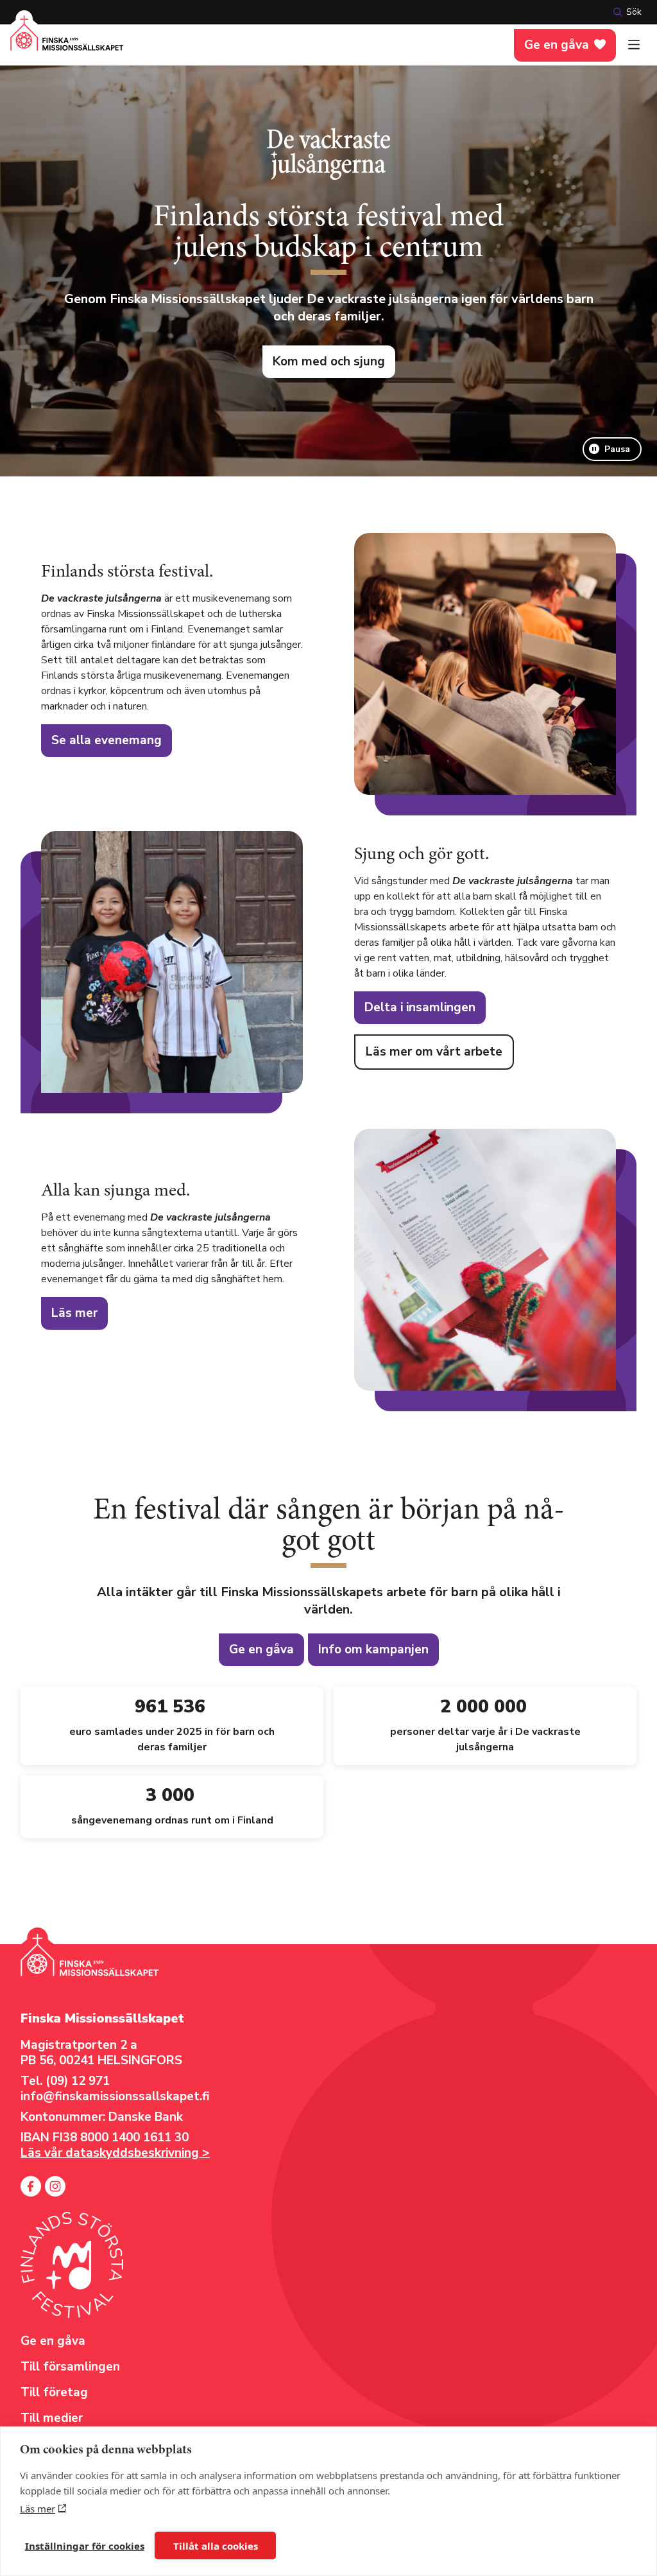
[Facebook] (31, 2186)
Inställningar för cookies (85, 2546)
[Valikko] (634, 45)
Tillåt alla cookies (216, 2546)
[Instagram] (55, 2186)
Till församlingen (70, 2367)
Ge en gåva (557, 45)
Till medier (52, 2418)
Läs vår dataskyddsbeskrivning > (115, 2153)
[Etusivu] (67, 41)
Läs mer (38, 2509)
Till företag (54, 2392)
